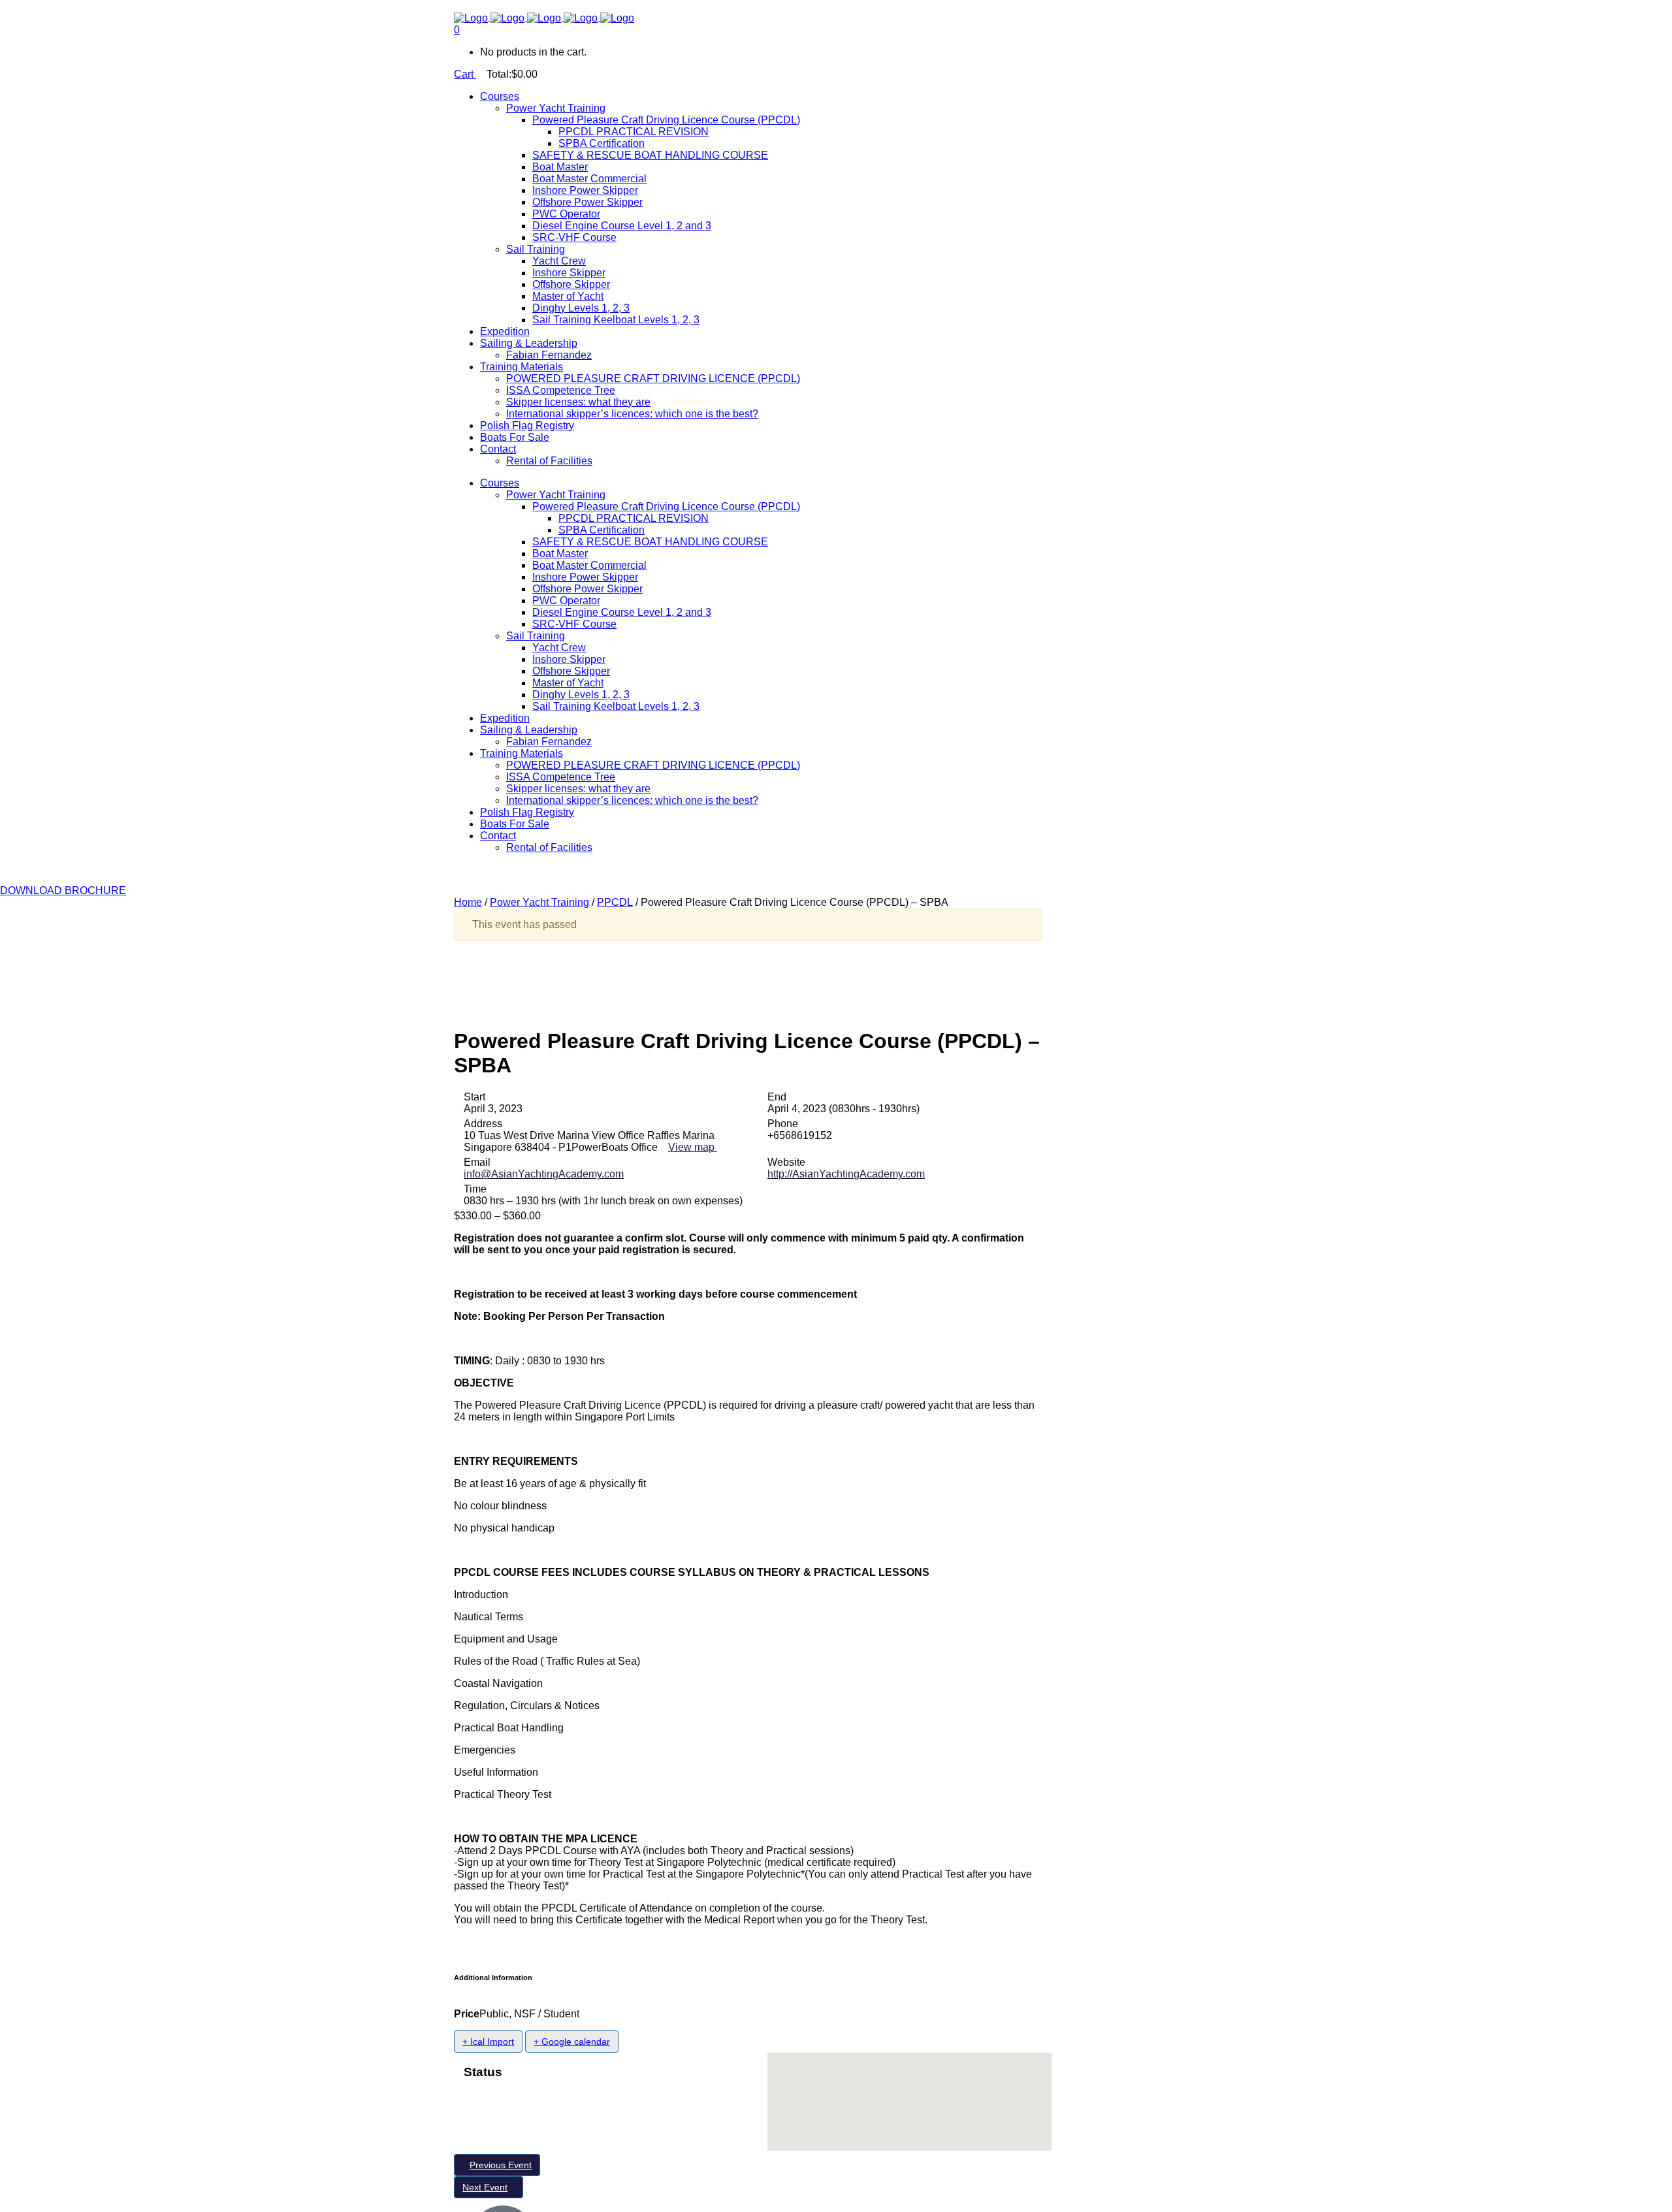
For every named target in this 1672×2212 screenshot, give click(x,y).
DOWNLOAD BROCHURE (63, 890)
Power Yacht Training (539, 902)
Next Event (485, 2187)
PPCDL (615, 902)
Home (468, 902)
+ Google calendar (572, 2042)
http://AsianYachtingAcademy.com (846, 1174)
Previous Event (501, 2165)
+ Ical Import (488, 2042)
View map (693, 1147)
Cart (465, 74)
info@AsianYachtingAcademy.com (544, 1174)
